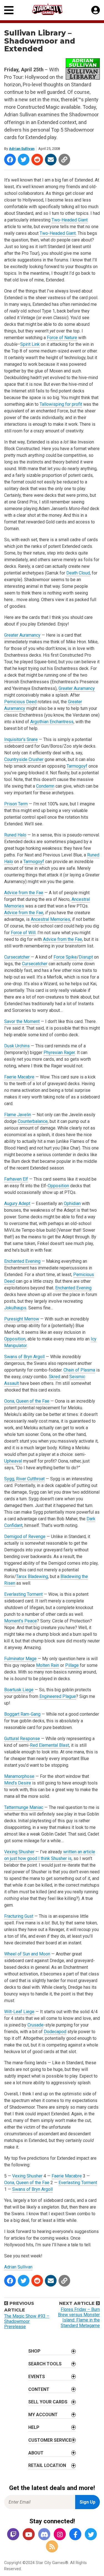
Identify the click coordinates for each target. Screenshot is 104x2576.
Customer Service (50, 2440)
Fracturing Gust (19, 1916)
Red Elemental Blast (50, 1745)
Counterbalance (33, 1121)
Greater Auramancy (22, 635)
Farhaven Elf (16, 1179)
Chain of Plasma (79, 1370)
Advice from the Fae (24, 893)
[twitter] (91, 2535)
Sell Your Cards (48, 2402)
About (36, 2453)
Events (37, 2377)
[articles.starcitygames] (52, 2547)
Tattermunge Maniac (24, 1807)
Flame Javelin (18, 1115)
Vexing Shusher (19, 1852)
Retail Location (47, 2465)
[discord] (44, 2535)
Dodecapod (55, 2032)
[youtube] (29, 2535)
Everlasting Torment (23, 1594)
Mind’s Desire (18, 1783)
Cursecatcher (17, 957)
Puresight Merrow (22, 1319)
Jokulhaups (15, 1308)
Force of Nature (62, 338)
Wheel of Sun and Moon (27, 1954)
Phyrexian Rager (59, 1053)
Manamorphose (19, 1776)
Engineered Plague (58, 1696)
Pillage (72, 1665)
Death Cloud (78, 573)
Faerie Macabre (19, 1077)
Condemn (45, 786)
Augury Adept (17, 1203)
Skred (54, 1377)
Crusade (35, 2025)
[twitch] (13, 2535)
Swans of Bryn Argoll (24, 1357)
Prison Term (16, 804)
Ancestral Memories (50, 919)
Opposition (58, 1186)
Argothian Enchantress (52, 722)
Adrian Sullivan (22, 149)
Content (39, 2389)
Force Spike (65, 957)
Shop (34, 2351)
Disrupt (86, 957)
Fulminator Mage (20, 1659)
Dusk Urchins (17, 1046)
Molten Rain (48, 1665)
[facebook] (75, 2535)
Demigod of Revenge (25, 1537)
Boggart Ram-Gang (22, 1714)
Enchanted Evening (22, 1261)
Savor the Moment (22, 1021)
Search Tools (45, 2364)
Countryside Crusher (24, 759)
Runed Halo (15, 835)
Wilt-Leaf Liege (19, 2012)
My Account (43, 2415)
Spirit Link (30, 344)
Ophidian (72, 1203)
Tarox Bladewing (32, 1576)
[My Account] (96, 10)
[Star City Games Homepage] (52, 9)
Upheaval (13, 1461)
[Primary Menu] (9, 10)
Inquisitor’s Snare (21, 739)
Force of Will (23, 933)
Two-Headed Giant (70, 220)
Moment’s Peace (21, 1621)
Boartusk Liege (19, 1690)
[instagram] (60, 2535)
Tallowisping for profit (61, 404)
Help (34, 2427)
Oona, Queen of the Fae (27, 1401)
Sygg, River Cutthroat (24, 1479)
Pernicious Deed (20, 702)
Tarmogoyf (77, 766)
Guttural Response (22, 1739)
